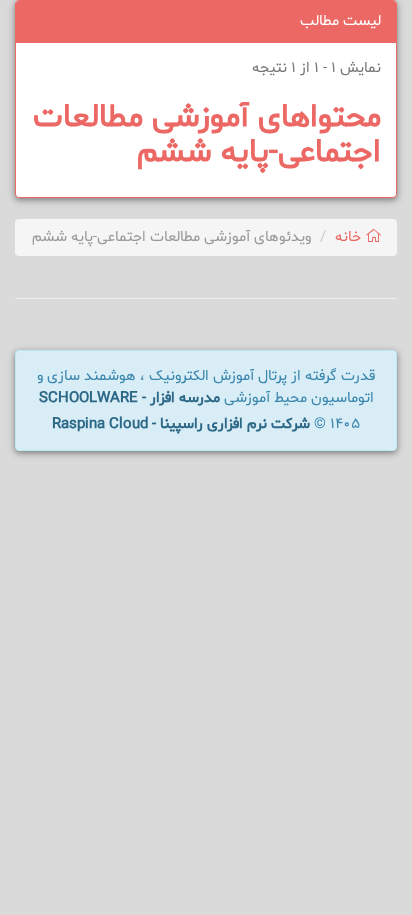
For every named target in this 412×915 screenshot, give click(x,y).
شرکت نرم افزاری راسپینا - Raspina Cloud (181, 424)
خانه (350, 237)
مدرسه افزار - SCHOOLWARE (129, 398)
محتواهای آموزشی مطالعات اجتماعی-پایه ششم (207, 135)
